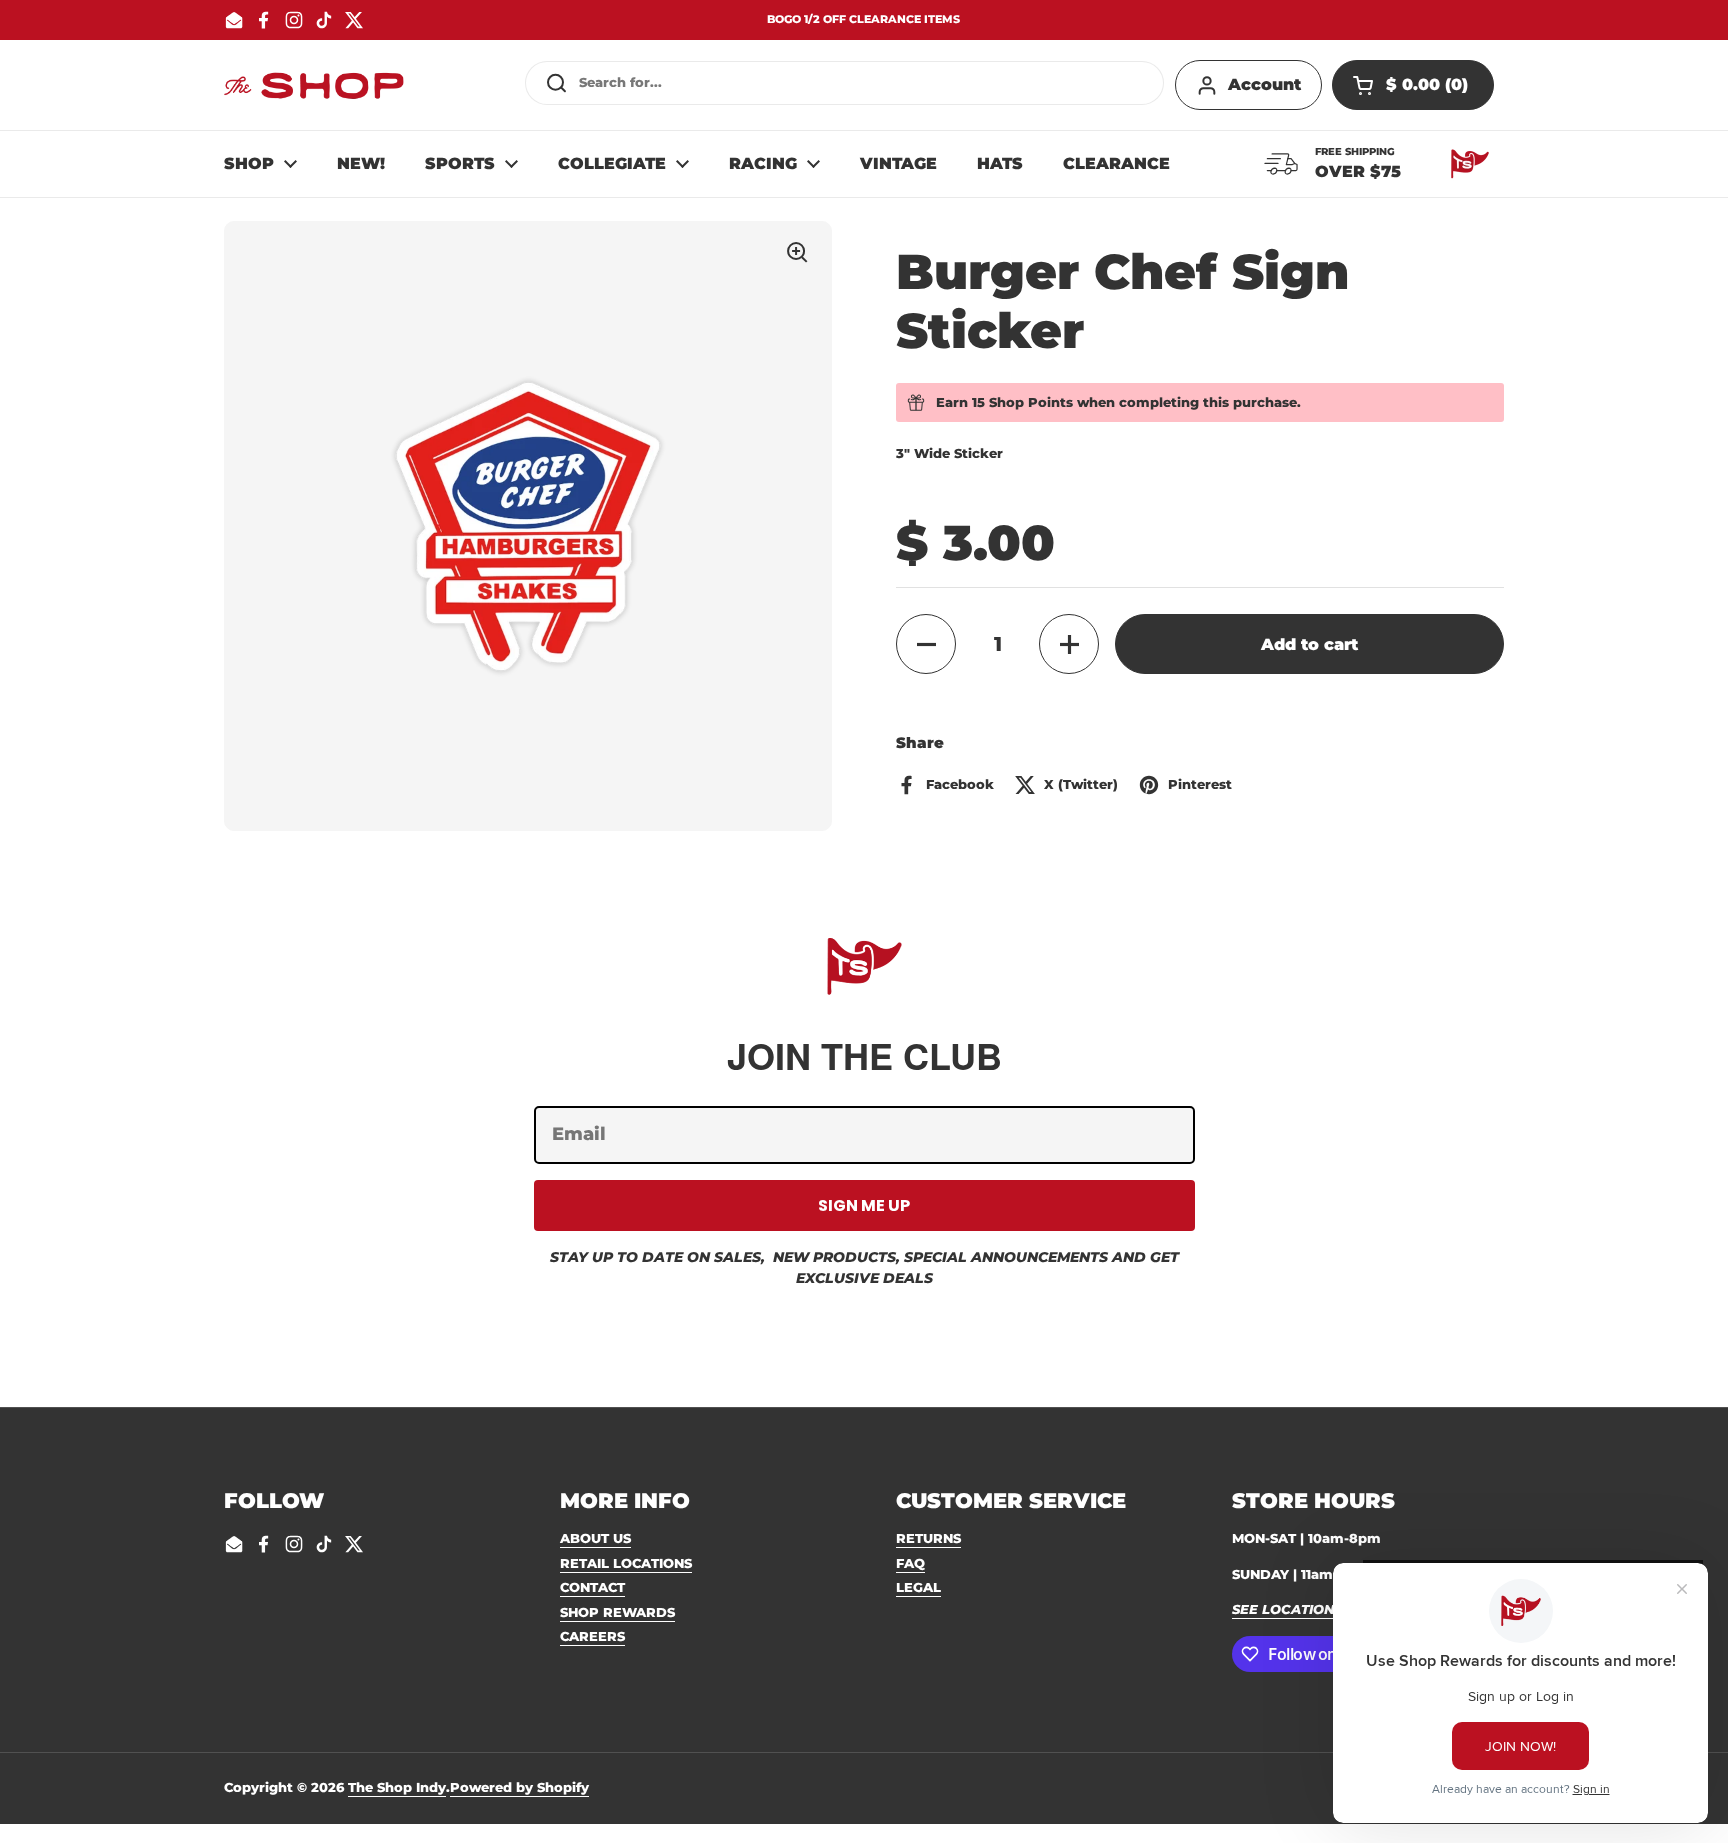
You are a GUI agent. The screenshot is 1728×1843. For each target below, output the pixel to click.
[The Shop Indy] (314, 85)
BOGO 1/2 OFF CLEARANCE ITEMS (863, 19)
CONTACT (592, 1587)
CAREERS (592, 1636)
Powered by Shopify (519, 1787)
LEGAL (918, 1587)
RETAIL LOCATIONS (626, 1563)
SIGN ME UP (864, 1205)
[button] (1413, 85)
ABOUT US (595, 1538)
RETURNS (928, 1538)
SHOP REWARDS (617, 1612)
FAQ (910, 1563)
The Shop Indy (397, 1787)
